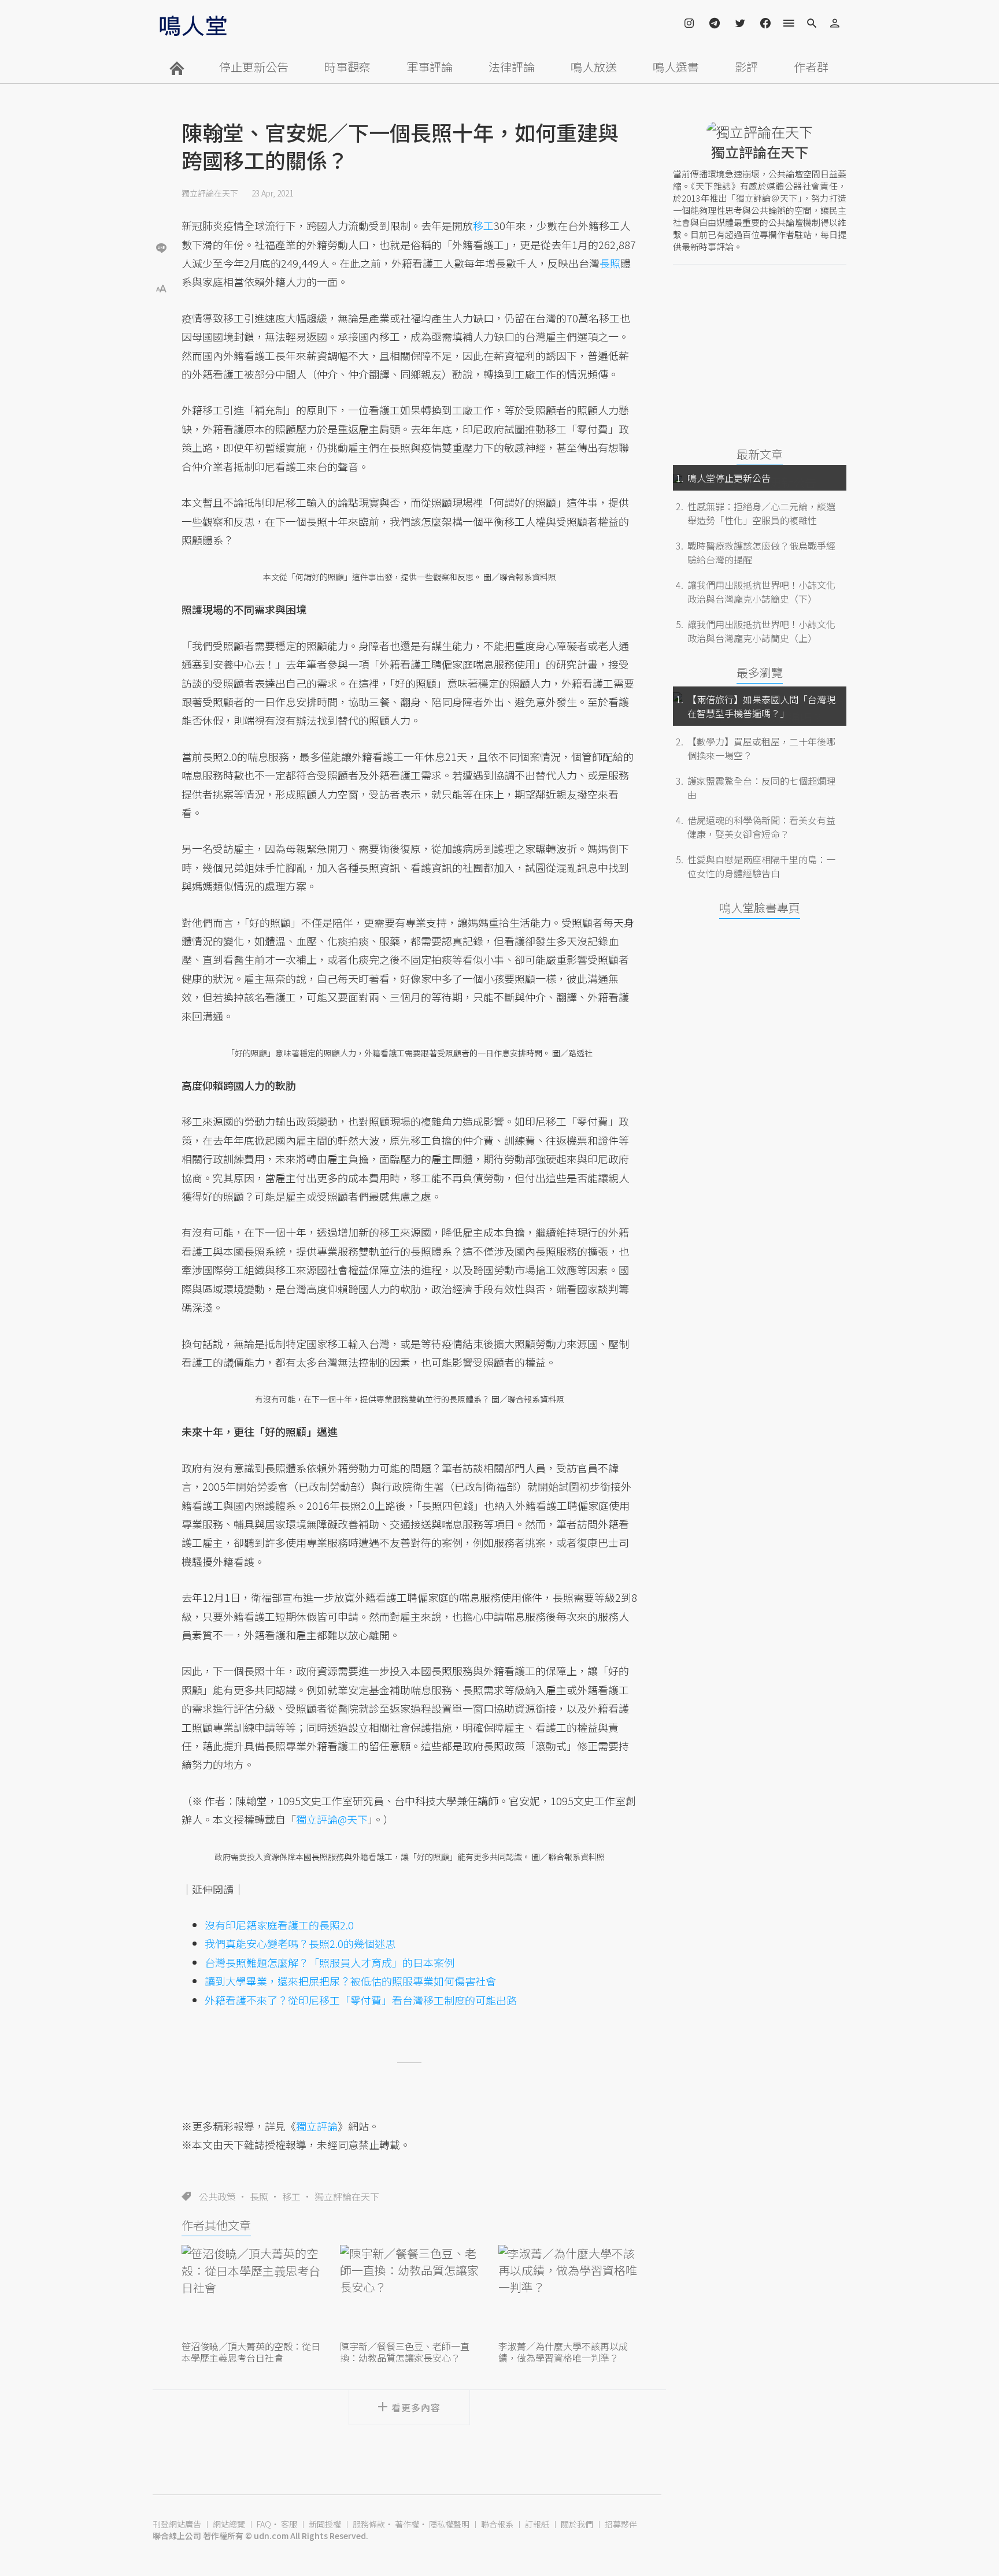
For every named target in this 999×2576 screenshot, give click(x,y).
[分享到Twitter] (161, 210)
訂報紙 (537, 2524)
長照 (259, 2196)
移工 (291, 2196)
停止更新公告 (254, 67)
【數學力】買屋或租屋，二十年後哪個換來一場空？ (761, 748)
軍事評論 (430, 67)
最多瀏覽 (760, 672)
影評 (746, 67)
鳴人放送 (594, 67)
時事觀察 (347, 67)
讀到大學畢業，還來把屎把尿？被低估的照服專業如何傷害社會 (350, 1981)
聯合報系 (497, 2524)
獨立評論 (317, 2126)
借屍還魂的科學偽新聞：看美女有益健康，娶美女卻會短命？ (761, 827)
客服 (289, 2524)
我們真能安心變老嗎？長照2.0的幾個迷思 (300, 1943)
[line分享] (161, 248)
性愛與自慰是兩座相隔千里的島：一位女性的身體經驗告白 (761, 866)
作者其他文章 (216, 2225)
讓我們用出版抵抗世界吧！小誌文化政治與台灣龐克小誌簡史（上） (761, 631)
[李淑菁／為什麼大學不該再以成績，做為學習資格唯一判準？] (568, 2291)
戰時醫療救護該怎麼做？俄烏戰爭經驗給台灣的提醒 (761, 552)
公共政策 (217, 2196)
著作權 (407, 2524)
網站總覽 (229, 2524)
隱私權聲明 (449, 2524)
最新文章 (760, 454)
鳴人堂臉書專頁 (760, 907)
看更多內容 (416, 2407)
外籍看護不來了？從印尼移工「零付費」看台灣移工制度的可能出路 (361, 2000)
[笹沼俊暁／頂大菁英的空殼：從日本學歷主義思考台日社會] (251, 2291)
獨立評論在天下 (210, 193)
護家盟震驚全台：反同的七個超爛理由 (761, 788)
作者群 (811, 67)
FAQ (264, 2524)
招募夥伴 (621, 2524)
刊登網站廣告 (177, 2524)
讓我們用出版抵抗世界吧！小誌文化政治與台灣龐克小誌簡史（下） (761, 592)
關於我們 (577, 2524)
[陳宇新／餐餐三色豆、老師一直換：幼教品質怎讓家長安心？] (409, 2291)
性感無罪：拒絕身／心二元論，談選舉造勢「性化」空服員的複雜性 (761, 513)
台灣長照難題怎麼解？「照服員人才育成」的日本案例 (330, 1962)
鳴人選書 (676, 67)
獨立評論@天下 (332, 1819)
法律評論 (512, 67)
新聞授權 (325, 2524)
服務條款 (369, 2524)
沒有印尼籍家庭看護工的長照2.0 (279, 1925)
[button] (161, 287)
